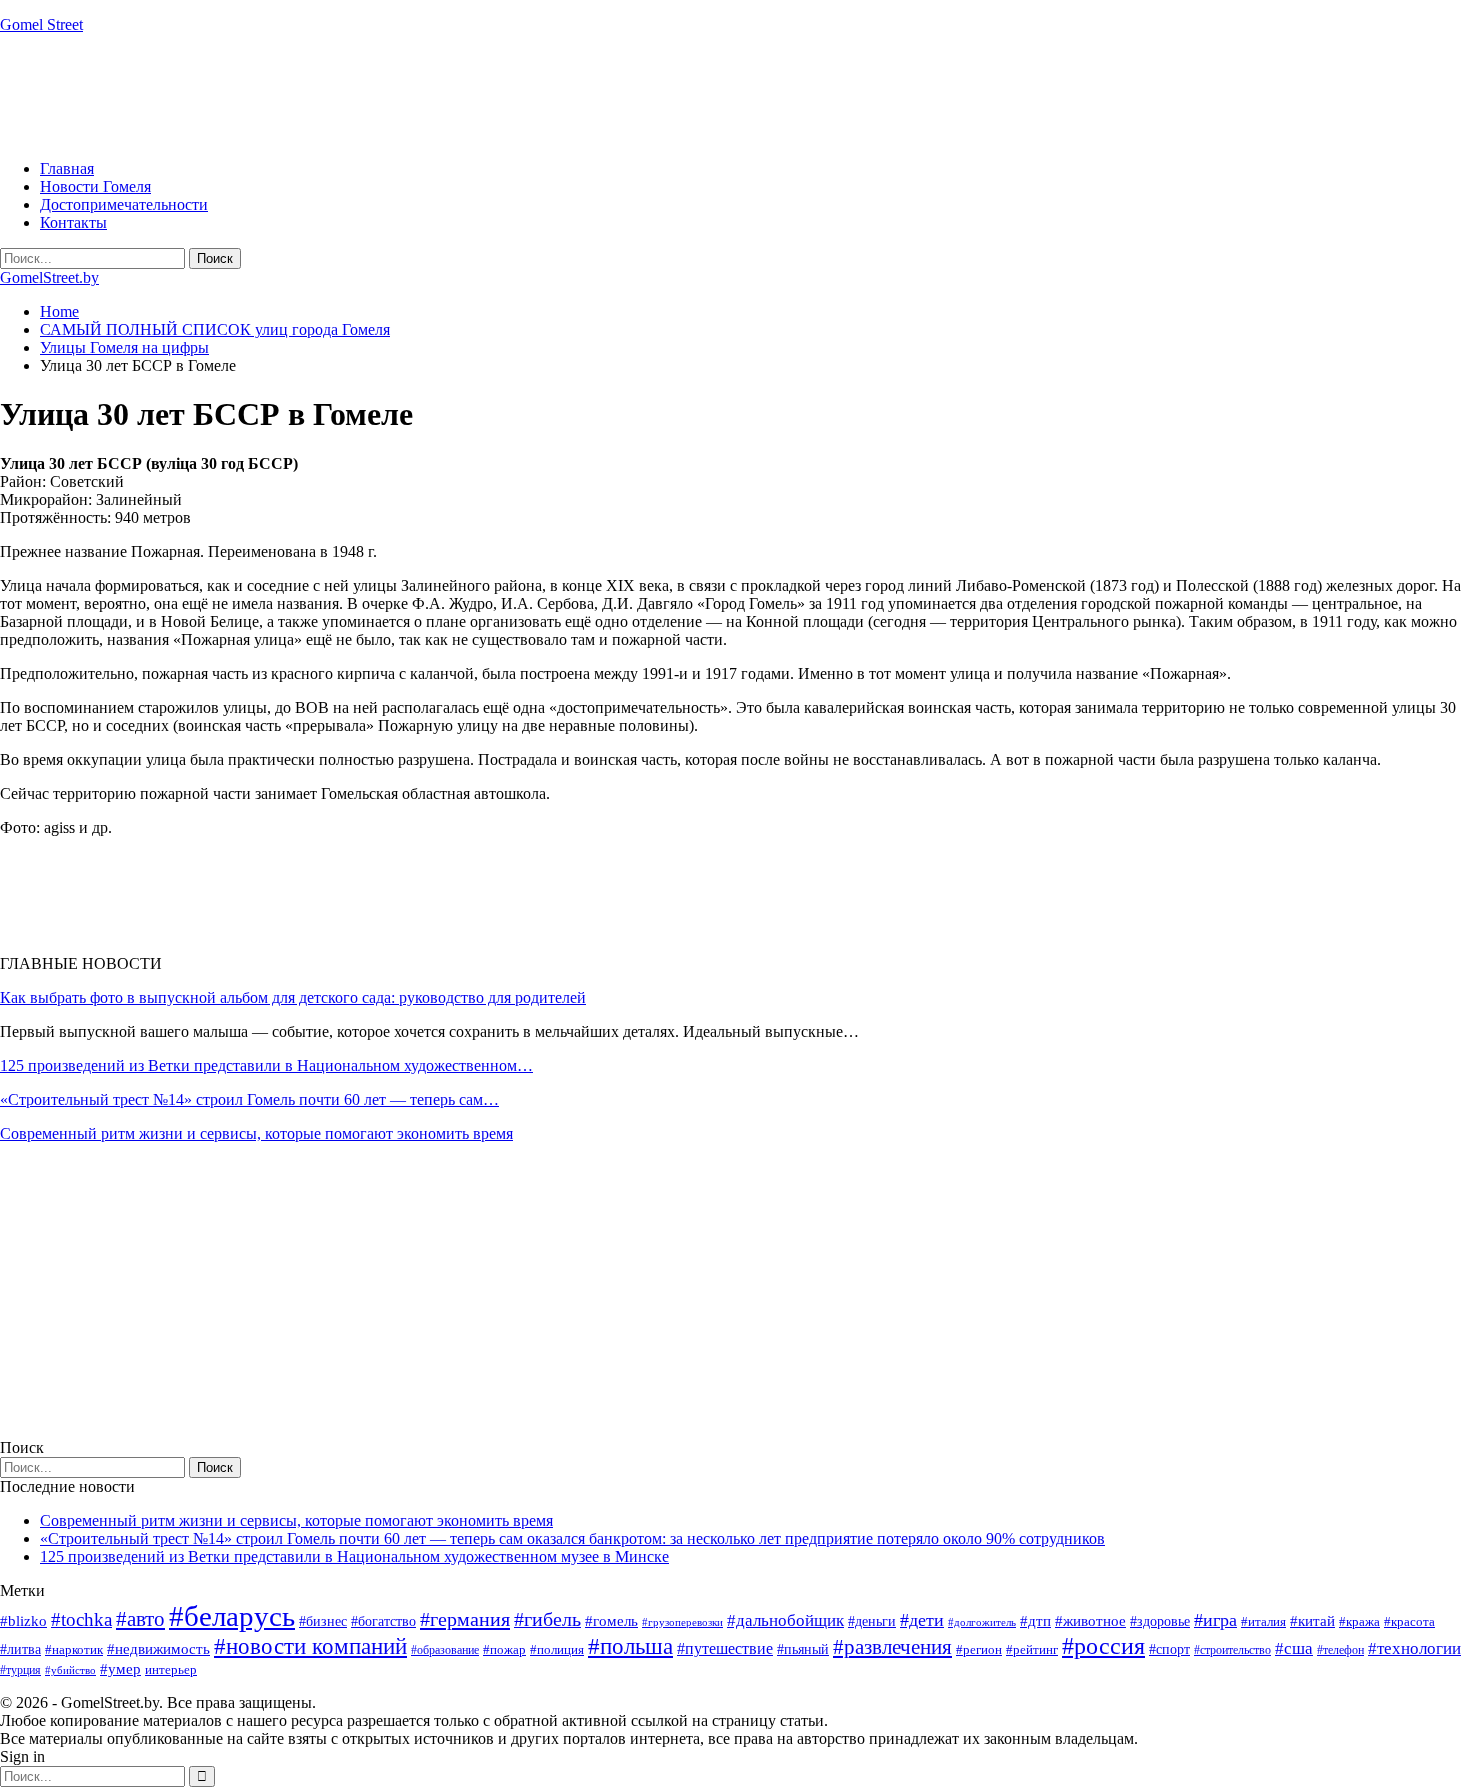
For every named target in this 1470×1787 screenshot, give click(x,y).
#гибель (547, 1619)
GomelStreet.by (49, 277)
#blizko (23, 1621)
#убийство (70, 1670)
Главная (67, 168)
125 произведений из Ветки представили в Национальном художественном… (266, 1065)
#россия (1103, 1646)
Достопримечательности (124, 204)
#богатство (383, 1621)
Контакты (73, 222)
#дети (922, 1620)
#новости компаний (310, 1646)
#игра (1215, 1620)
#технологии (1414, 1648)
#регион (979, 1649)
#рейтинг (1032, 1649)
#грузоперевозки (682, 1622)
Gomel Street (41, 24)
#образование (445, 1650)
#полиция (557, 1649)
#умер (120, 1668)
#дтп (1035, 1621)
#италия (1263, 1621)
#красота (1409, 1621)
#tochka (81, 1619)
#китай (1312, 1621)
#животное (1090, 1620)
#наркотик (74, 1649)
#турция (20, 1670)
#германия (465, 1619)
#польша (630, 1646)
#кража (1359, 1621)
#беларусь (232, 1616)
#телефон (1340, 1650)
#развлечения (892, 1647)
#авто (140, 1619)
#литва (20, 1649)
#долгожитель (982, 1622)
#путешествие (725, 1648)
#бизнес (323, 1621)
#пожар (504, 1649)
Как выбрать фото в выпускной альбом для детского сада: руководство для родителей (293, 997)
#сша (1294, 1648)
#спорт (1169, 1649)
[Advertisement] (364, 95)
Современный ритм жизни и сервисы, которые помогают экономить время (256, 1133)
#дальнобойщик (785, 1620)
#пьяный (803, 1649)
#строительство (1232, 1650)
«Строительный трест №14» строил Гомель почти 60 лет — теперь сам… (249, 1099)
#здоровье (1160, 1621)
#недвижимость (158, 1649)
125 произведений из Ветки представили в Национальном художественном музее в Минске (354, 1556)
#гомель (611, 1621)
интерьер (171, 1670)
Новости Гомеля (95, 186)
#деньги (872, 1621)
